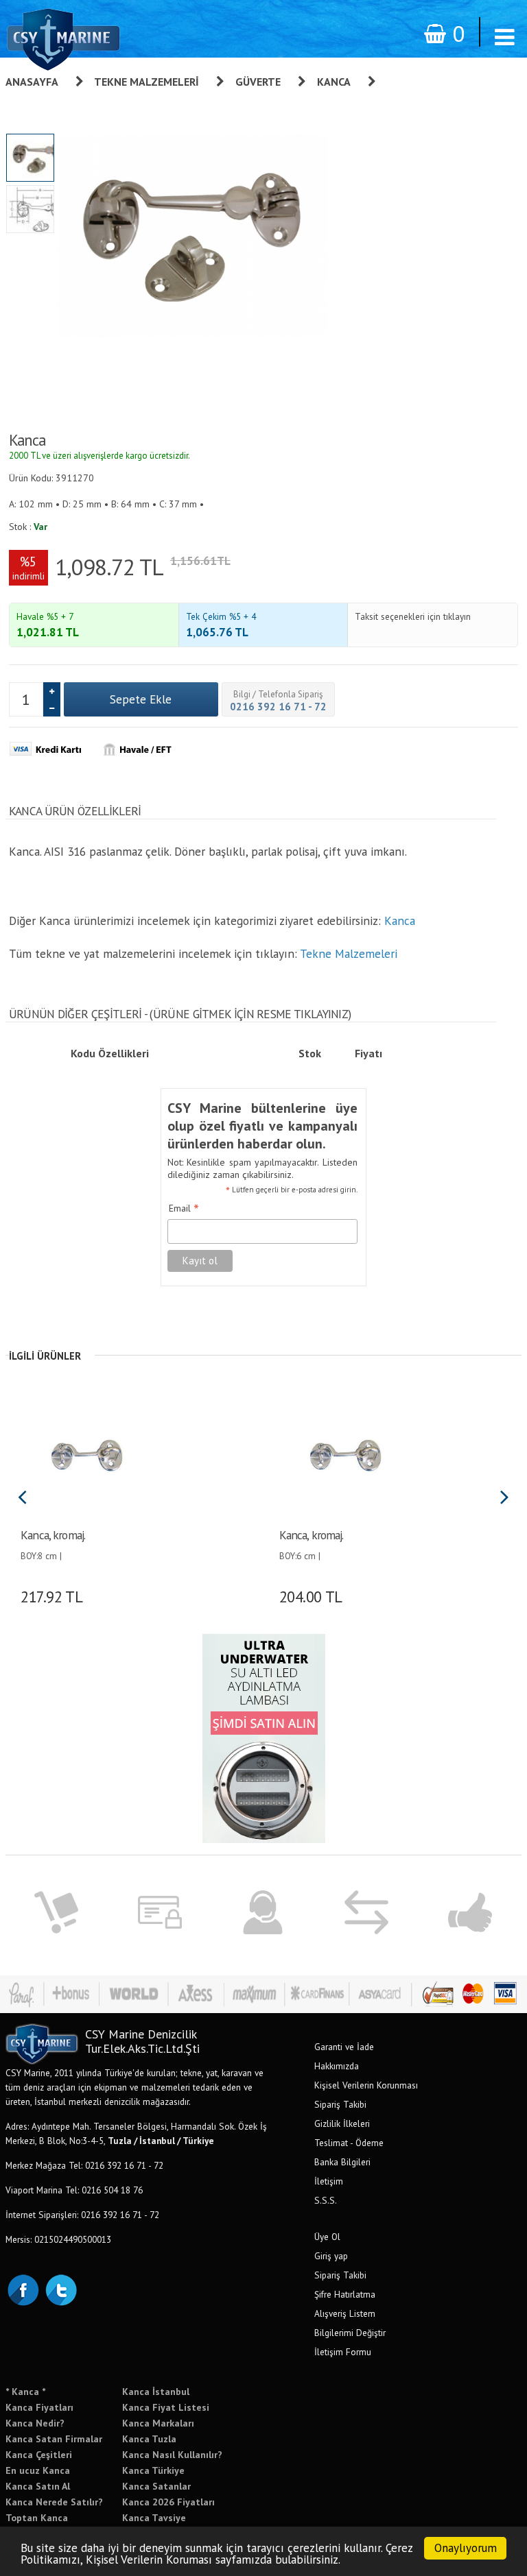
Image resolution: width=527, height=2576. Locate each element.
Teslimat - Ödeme (349, 2143)
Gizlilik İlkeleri (342, 2123)
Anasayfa (32, 82)
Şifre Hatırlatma (345, 2294)
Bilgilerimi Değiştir (350, 2333)
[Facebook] (23, 2289)
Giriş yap (331, 2256)
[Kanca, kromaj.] (86, 1454)
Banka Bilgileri (342, 2162)
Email (184, 1209)
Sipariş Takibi (340, 2104)
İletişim (329, 2181)
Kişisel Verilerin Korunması (366, 2085)
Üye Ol (327, 2237)
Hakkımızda (337, 2066)
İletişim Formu (343, 2352)
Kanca (334, 82)
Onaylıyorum (466, 2548)
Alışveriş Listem (345, 2313)
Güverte (258, 82)
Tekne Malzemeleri (147, 82)
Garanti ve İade (344, 2047)
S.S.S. (326, 2200)
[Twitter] (60, 2289)
